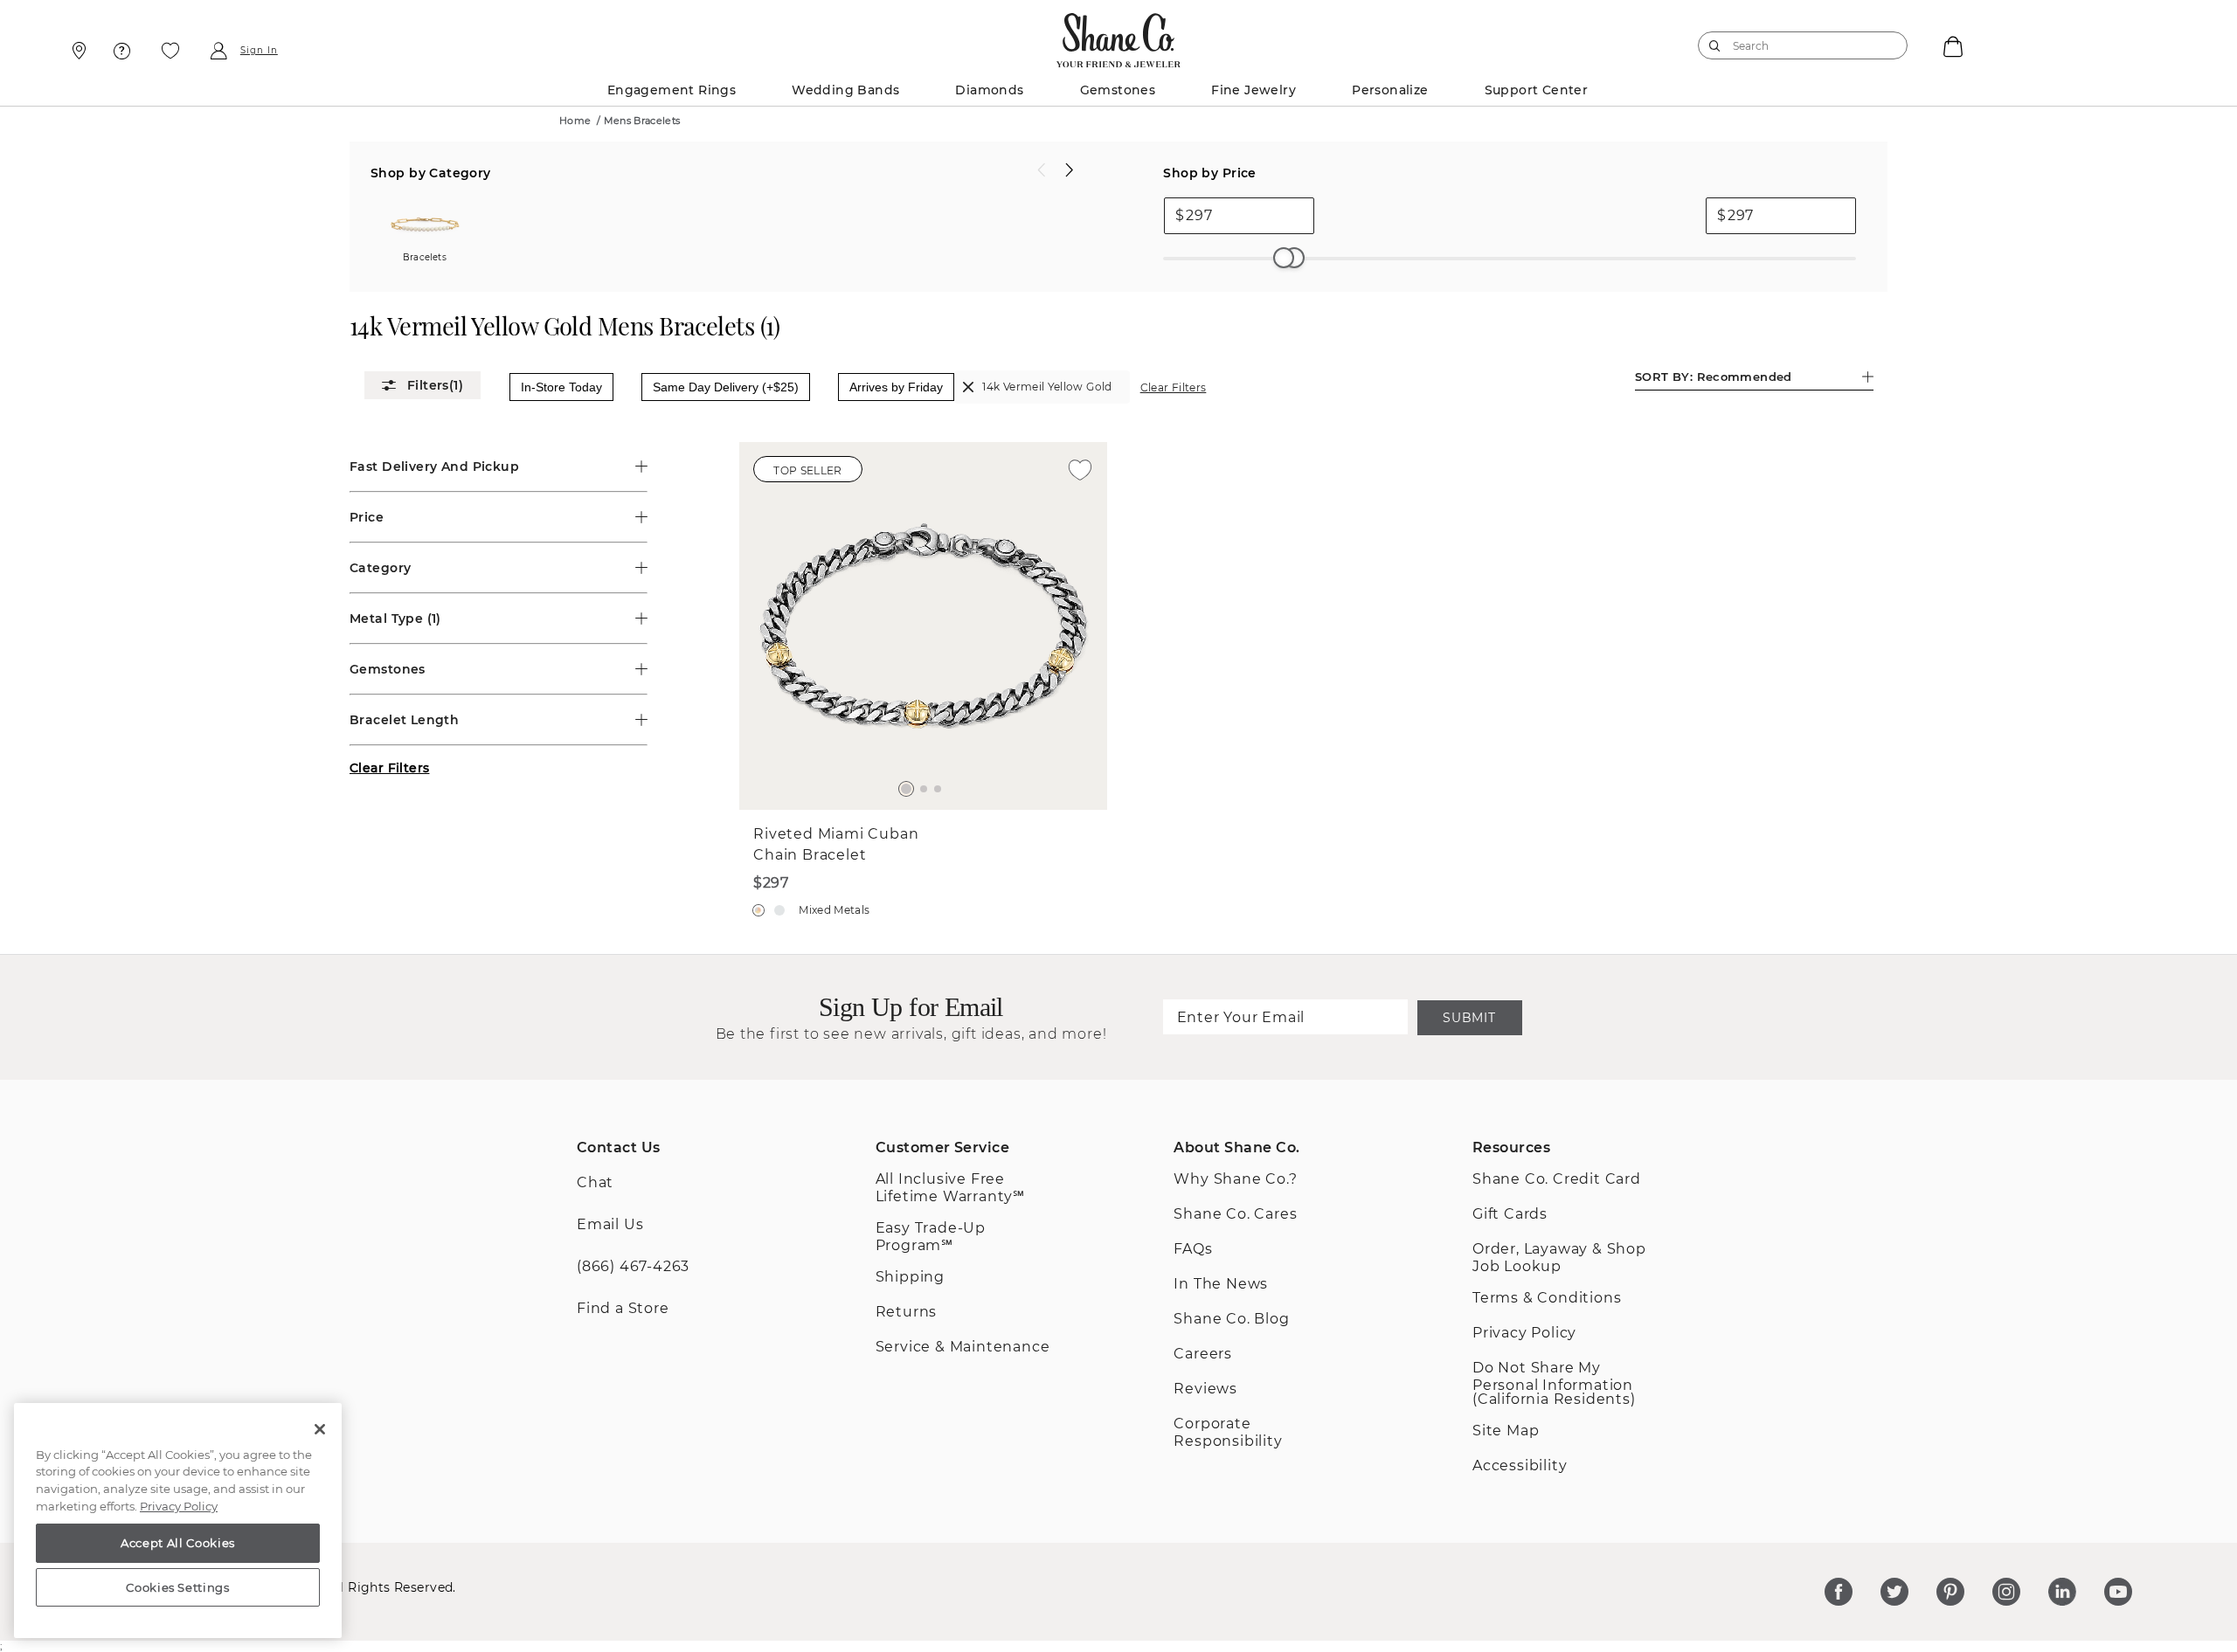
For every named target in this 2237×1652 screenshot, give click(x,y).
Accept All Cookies (178, 1543)
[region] (178, 1521)
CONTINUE (1118, 971)
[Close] (320, 1429)
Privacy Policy (179, 1506)
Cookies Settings (178, 1587)
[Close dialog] (1358, 565)
